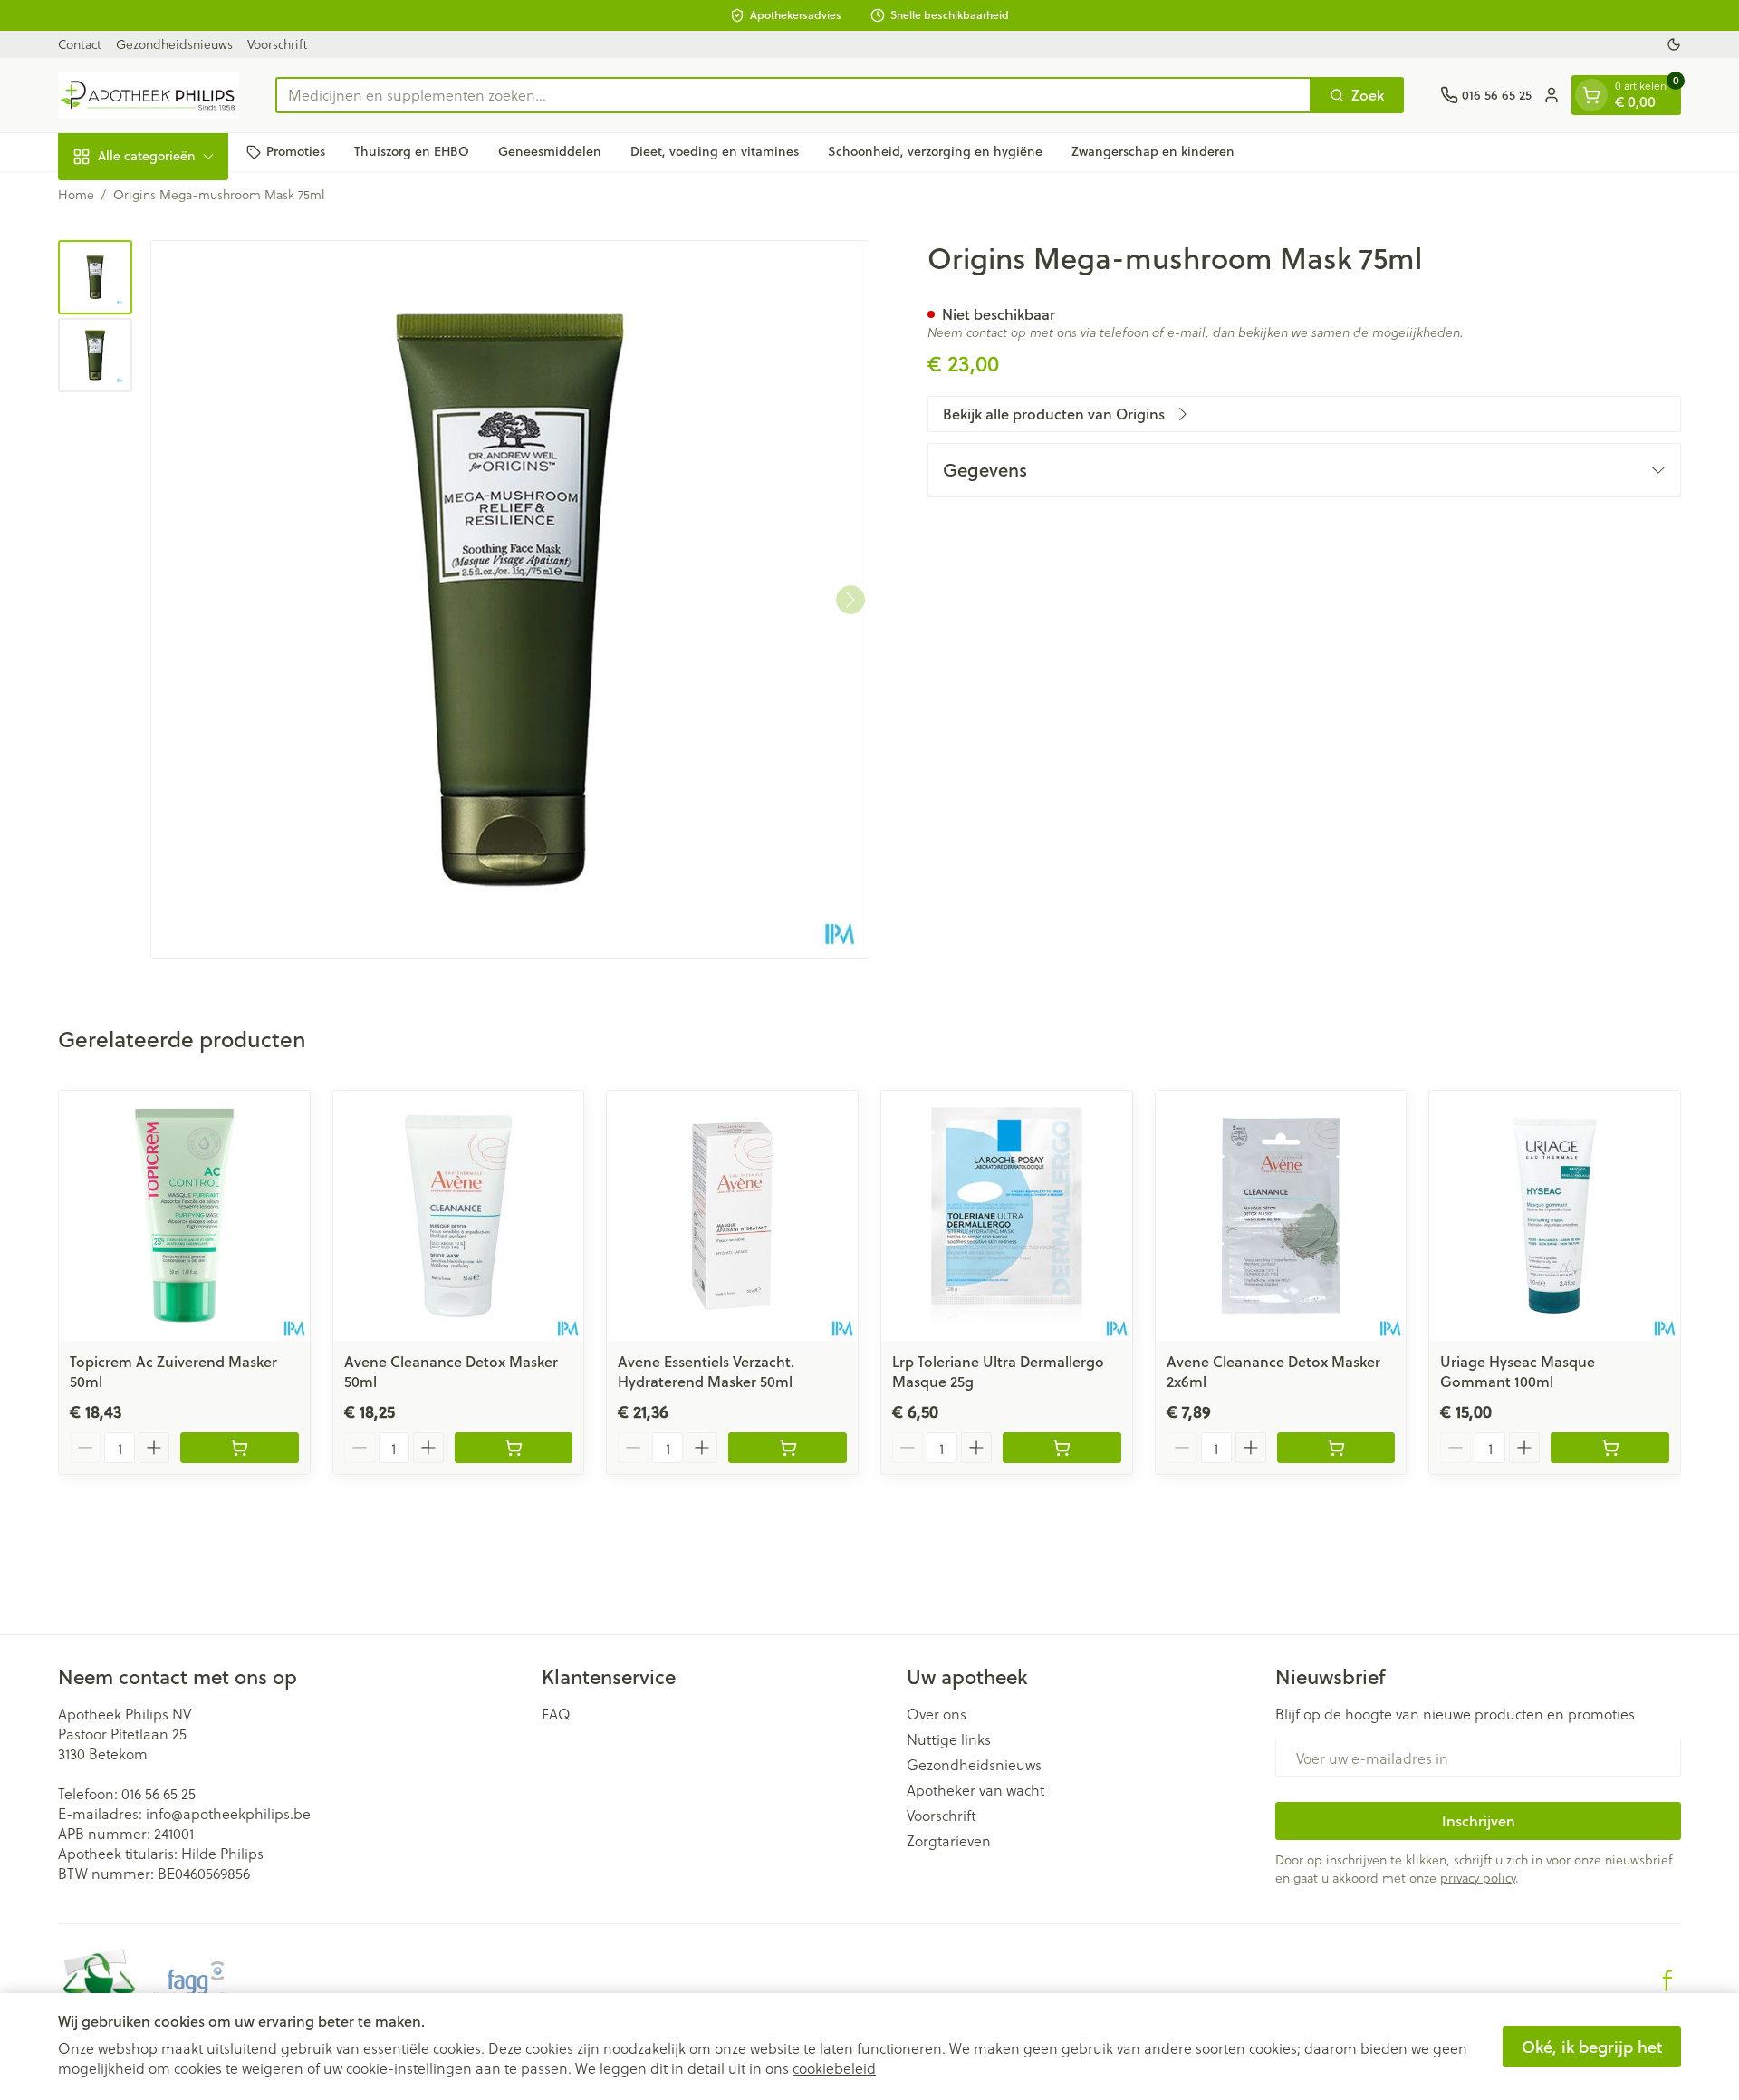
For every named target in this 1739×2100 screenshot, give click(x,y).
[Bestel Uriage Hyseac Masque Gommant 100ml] (1610, 1448)
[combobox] (793, 95)
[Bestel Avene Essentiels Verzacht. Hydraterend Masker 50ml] (788, 1448)
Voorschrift (277, 44)
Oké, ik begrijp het (1592, 2047)
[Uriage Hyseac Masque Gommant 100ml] (1555, 1216)
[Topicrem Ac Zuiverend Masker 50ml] (184, 1216)
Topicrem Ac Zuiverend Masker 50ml (173, 1371)
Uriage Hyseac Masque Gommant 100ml (1518, 1371)
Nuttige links (949, 1739)
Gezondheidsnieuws (174, 44)
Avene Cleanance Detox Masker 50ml (451, 1371)
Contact (80, 44)
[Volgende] (850, 600)
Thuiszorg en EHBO (412, 151)
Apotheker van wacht (975, 1790)
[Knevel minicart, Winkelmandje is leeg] (1591, 95)
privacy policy (1478, 1878)
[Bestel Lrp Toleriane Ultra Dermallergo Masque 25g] (1062, 1448)
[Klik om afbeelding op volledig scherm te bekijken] (510, 600)
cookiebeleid (834, 2068)
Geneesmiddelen (550, 151)
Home (76, 195)
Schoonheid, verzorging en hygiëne (935, 151)
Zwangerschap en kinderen (1153, 151)
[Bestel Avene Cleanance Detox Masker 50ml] (514, 1448)
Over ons (937, 1714)
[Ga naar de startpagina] (149, 95)
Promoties (296, 151)
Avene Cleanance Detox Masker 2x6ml (1273, 1371)
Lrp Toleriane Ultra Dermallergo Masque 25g (998, 1371)
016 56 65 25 (159, 1793)
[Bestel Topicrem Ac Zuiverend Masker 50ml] (240, 1448)
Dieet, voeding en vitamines (715, 151)
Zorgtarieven (949, 1841)
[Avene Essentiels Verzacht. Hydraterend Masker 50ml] (732, 1216)
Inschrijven (1479, 1821)
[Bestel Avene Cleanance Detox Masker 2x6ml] (1336, 1448)
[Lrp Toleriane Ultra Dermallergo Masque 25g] (1007, 1216)
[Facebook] (1667, 1980)
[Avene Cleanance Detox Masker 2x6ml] (1281, 1216)
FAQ (556, 1714)
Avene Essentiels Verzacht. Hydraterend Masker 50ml (706, 1371)
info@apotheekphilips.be (228, 1813)
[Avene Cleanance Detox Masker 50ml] (459, 1216)
